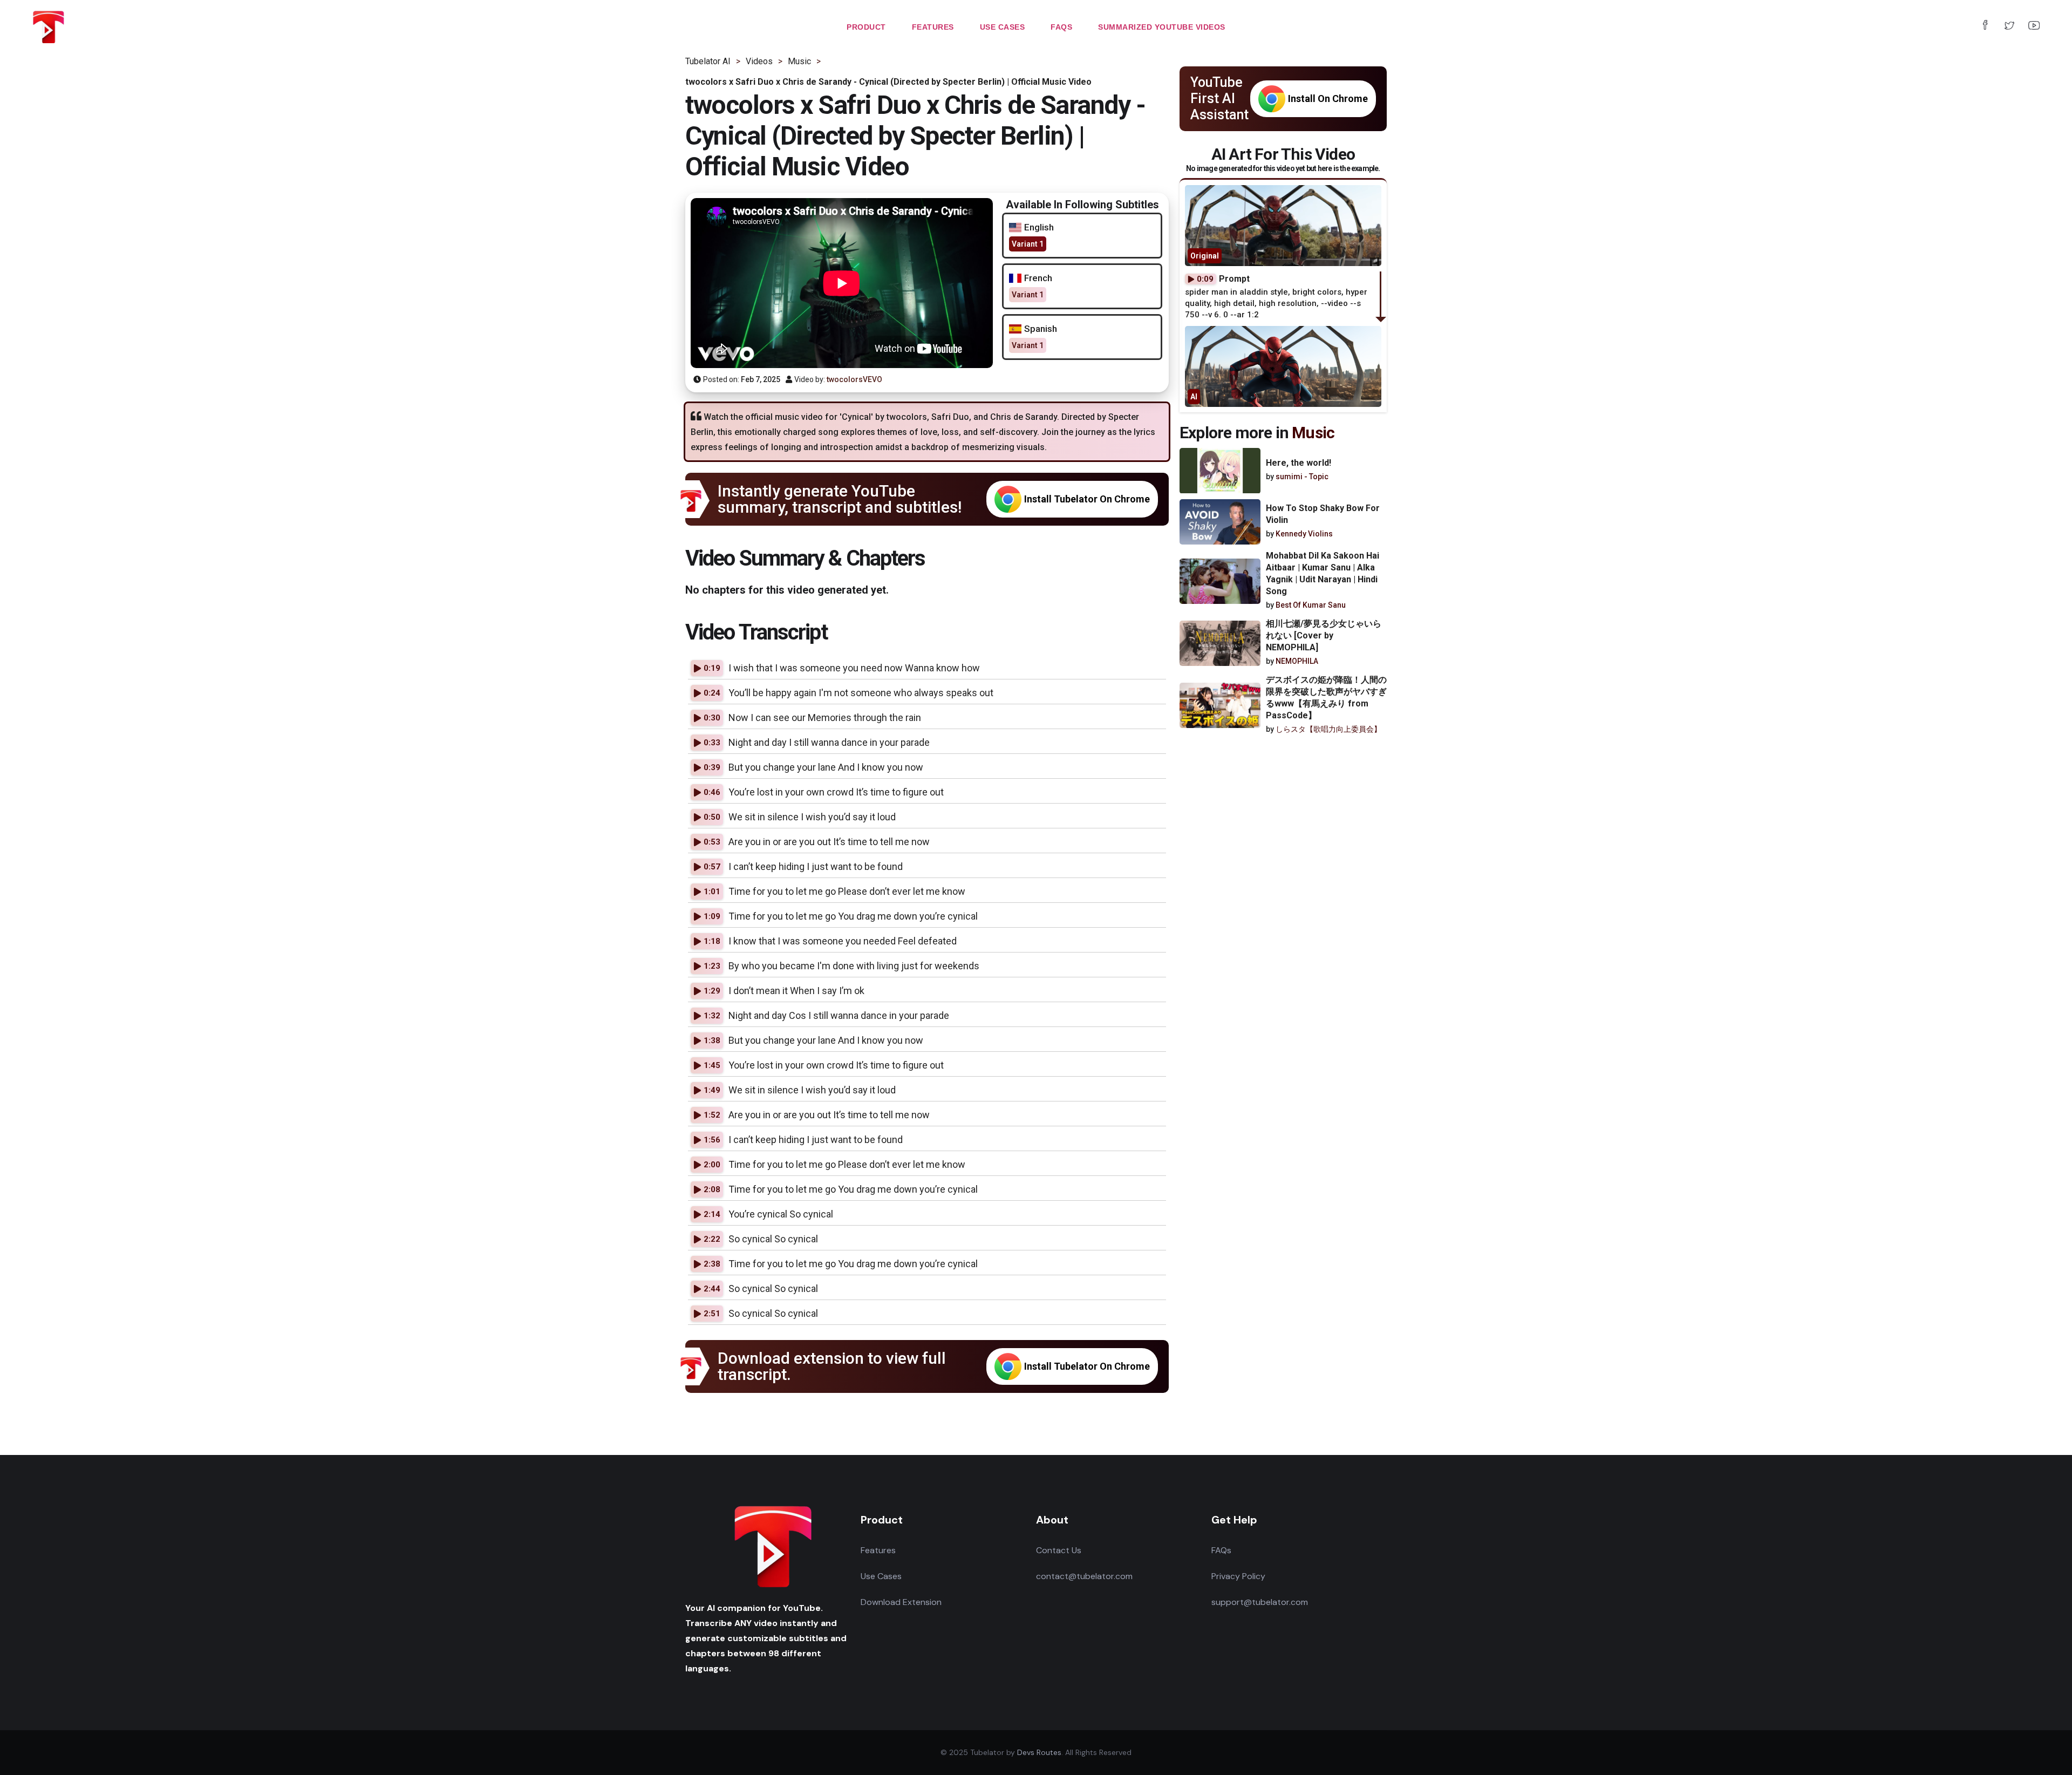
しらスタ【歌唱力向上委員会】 (1328, 729)
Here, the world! (1299, 463)
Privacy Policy (1238, 1576)
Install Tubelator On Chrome (1087, 499)
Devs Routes (1039, 1752)
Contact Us (1059, 1550)
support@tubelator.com (1260, 1602)
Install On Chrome (1328, 98)
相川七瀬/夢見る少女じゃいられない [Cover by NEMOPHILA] (1324, 635)
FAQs (1221, 1550)
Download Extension (901, 1602)
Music (1313, 433)
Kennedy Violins (1304, 534)
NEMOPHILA (1297, 661)
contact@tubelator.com (1084, 1576)
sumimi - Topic (1302, 477)
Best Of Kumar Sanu (1311, 605)
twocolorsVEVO (854, 379)
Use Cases (881, 1576)
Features (878, 1550)
